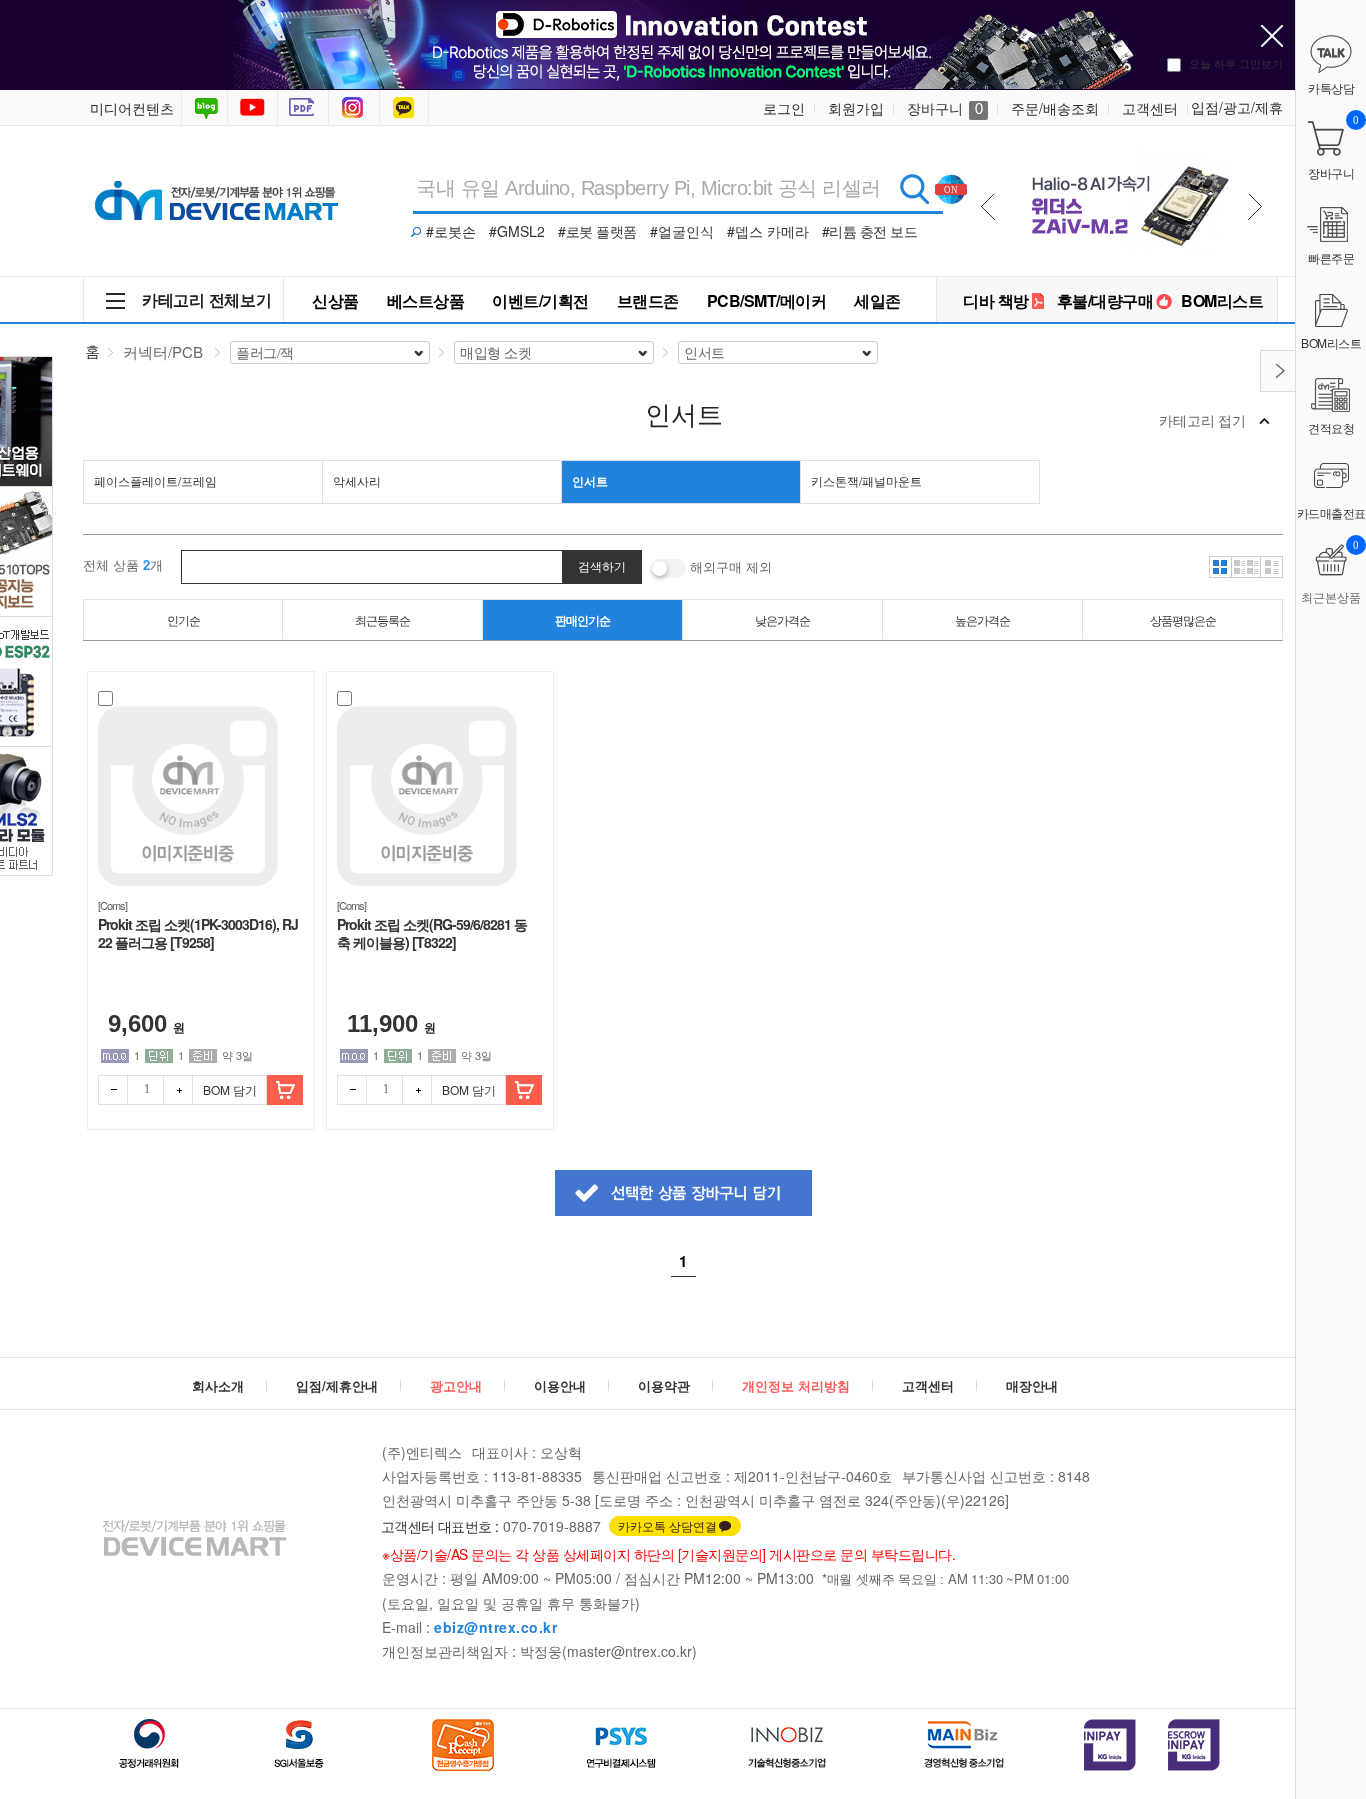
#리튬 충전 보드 (870, 231)
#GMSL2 (517, 231)
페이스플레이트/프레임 (155, 480)
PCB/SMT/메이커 (767, 300)
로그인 (784, 108)
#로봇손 (451, 231)
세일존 (877, 300)
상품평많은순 (1183, 619)
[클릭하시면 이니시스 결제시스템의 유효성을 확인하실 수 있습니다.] (1110, 1745)
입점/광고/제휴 (1237, 107)
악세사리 (357, 480)
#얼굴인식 (682, 231)
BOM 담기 (230, 1089)
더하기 (178, 1090)
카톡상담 (406, 108)
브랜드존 (648, 300)
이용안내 (560, 1385)
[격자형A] (1220, 567)
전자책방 (305, 108)
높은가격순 (982, 619)
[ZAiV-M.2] (1125, 151)
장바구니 (945, 108)
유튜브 (252, 108)
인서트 (590, 481)
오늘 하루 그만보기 (1236, 63)
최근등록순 (382, 619)
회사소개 (218, 1385)
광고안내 (456, 1385)
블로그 (204, 108)
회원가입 (856, 108)
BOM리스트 (1222, 300)
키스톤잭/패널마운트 (866, 480)
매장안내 (1032, 1385)
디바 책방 (996, 300)
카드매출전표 (1331, 512)
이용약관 (664, 1385)
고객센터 (1150, 108)
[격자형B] (1246, 567)
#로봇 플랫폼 (597, 231)
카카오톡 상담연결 (667, 1525)
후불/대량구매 (1105, 300)
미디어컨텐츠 (132, 108)
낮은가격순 (782, 619)
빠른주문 (1331, 257)
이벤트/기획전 (540, 300)
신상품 (335, 300)
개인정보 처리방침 (796, 1385)
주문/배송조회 (1055, 108)
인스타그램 (356, 108)
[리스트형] (1272, 567)
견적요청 (1331, 427)
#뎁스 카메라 (768, 231)
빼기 (113, 1090)
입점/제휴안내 (337, 1385)
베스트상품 (426, 300)
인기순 (183, 619)
